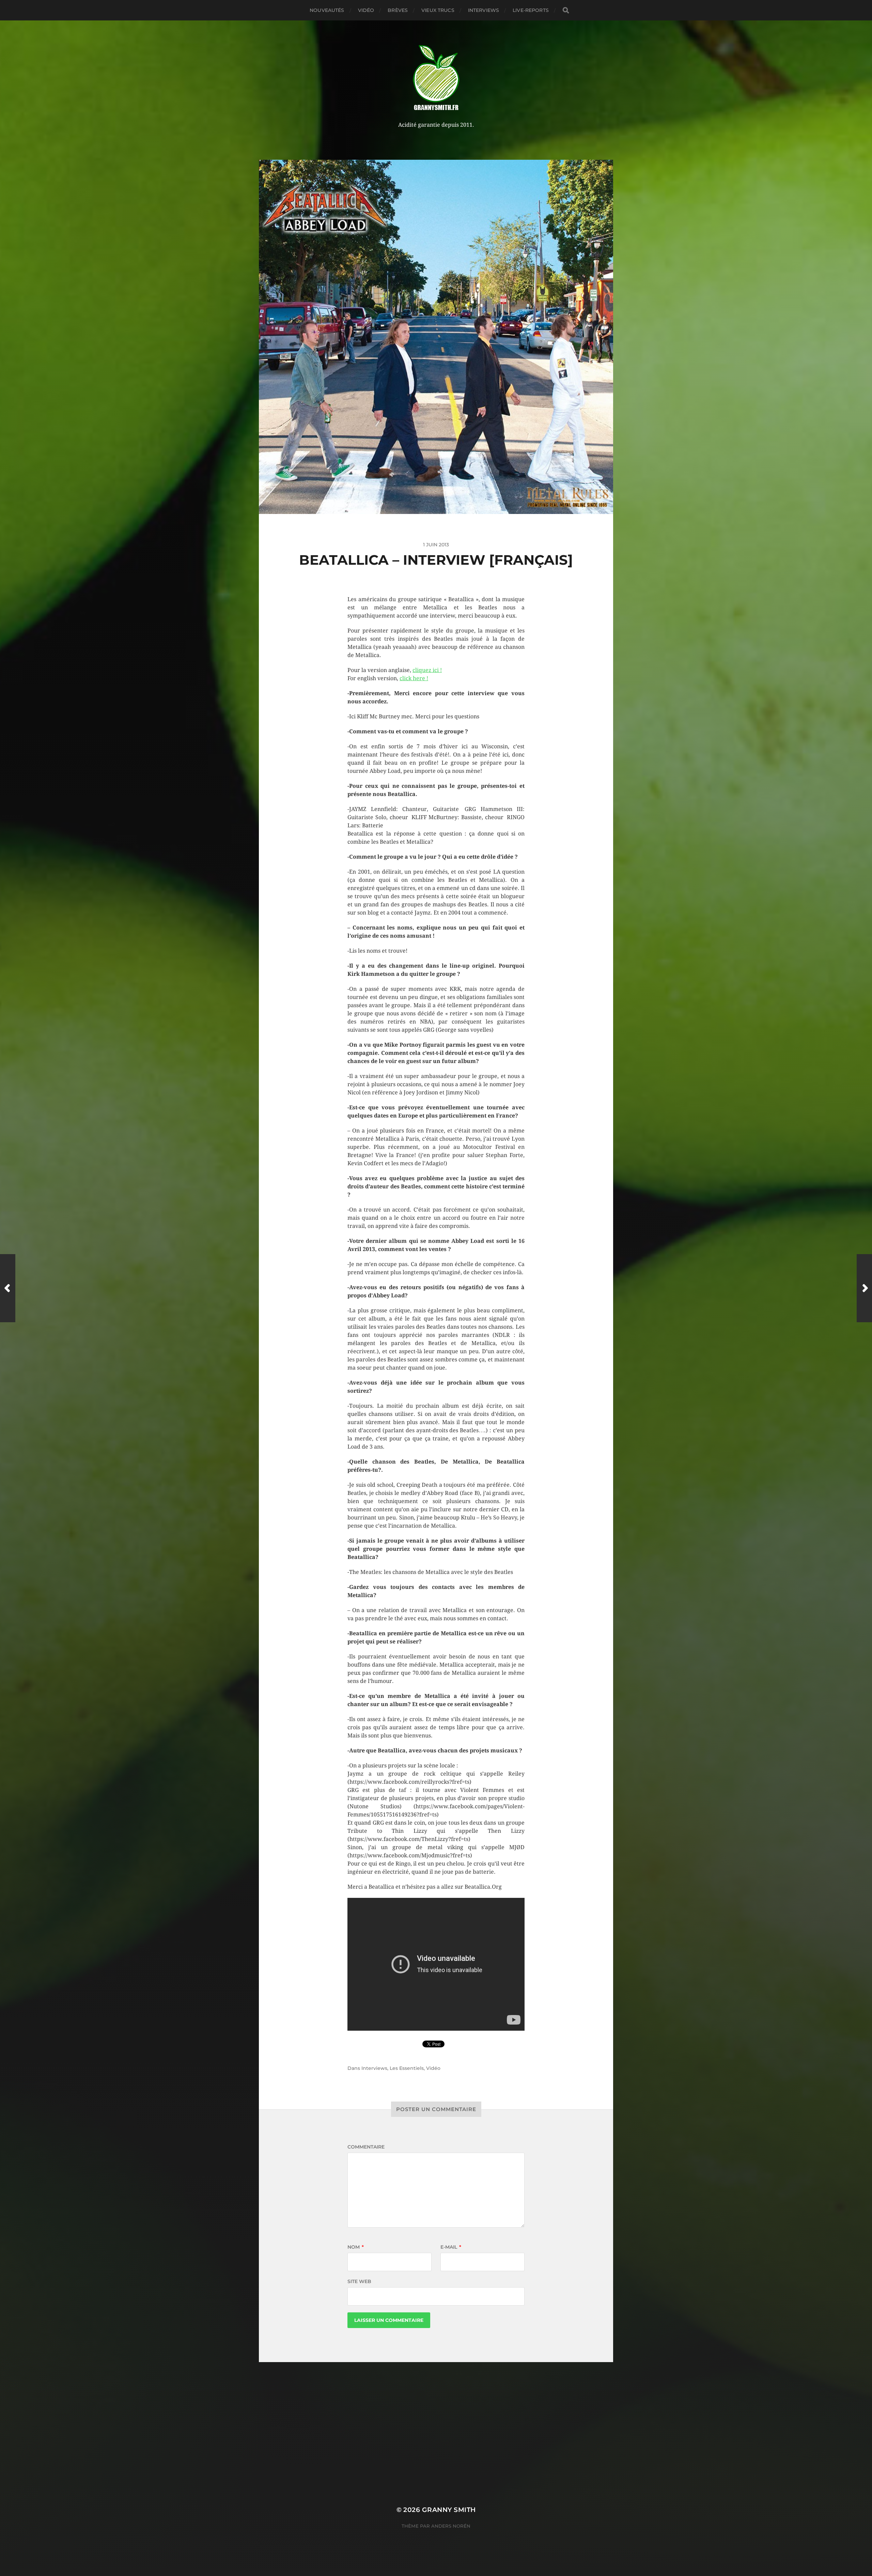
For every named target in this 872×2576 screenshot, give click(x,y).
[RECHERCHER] (566, 10)
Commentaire (366, 2147)
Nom (356, 2247)
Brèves (398, 10)
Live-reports (531, 10)
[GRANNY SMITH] (436, 78)
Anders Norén (451, 2526)
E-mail (451, 2247)
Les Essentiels (407, 2068)
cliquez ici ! (427, 670)
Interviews (484, 10)
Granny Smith (449, 2510)
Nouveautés (327, 10)
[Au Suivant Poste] (864, 1288)
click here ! (414, 678)
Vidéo (366, 10)
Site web (359, 2281)
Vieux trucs (438, 10)
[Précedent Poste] (8, 1288)
